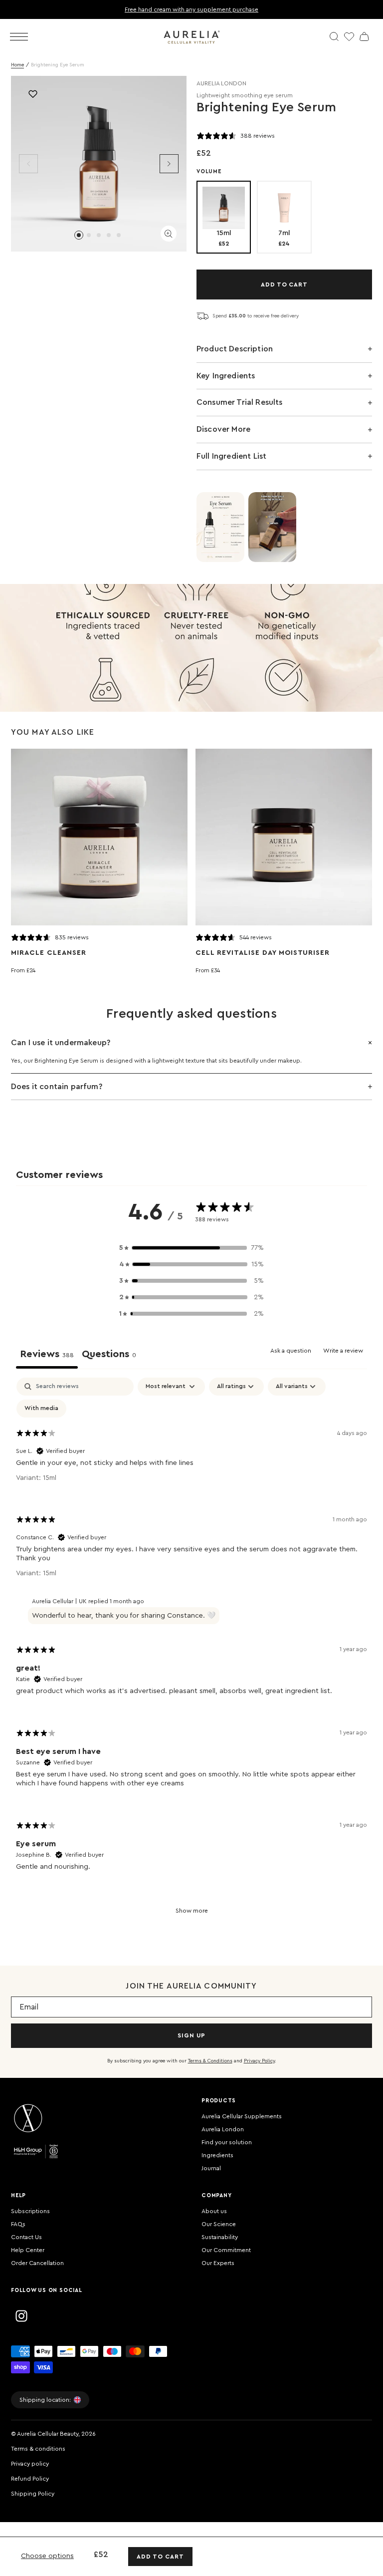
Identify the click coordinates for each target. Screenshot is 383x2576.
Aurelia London (223, 2129)
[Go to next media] (169, 164)
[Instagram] (21, 2316)
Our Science (219, 2224)
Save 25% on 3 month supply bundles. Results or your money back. (234, 9)
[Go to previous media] (28, 164)
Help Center (28, 2250)
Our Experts (218, 2263)
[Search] (334, 36)
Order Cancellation (37, 2263)
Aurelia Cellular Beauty (48, 2434)
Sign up (191, 2035)
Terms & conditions (38, 2449)
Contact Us (26, 2237)
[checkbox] (41, 1409)
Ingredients (217, 2155)
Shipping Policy (33, 2494)
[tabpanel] (191, 1653)
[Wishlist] (349, 36)
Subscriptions (30, 2211)
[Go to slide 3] (99, 235)
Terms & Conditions (210, 2061)
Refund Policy (30, 2479)
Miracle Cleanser (49, 953)
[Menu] (19, 37)
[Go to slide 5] (119, 235)
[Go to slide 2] (89, 235)
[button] (191, 1248)
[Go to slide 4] (109, 235)
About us (214, 2211)
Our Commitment (226, 2250)
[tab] (109, 1356)
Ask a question (291, 1351)
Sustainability (220, 2237)
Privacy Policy (259, 2061)
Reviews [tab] (47, 1354)
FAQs (18, 2224)
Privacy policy (30, 2464)
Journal (211, 2168)
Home (17, 65)
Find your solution (227, 2142)
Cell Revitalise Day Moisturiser (263, 953)
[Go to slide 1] (79, 235)
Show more (192, 1911)
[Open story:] (220, 527)
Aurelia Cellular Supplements (242, 2116)
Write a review (343, 1351)
